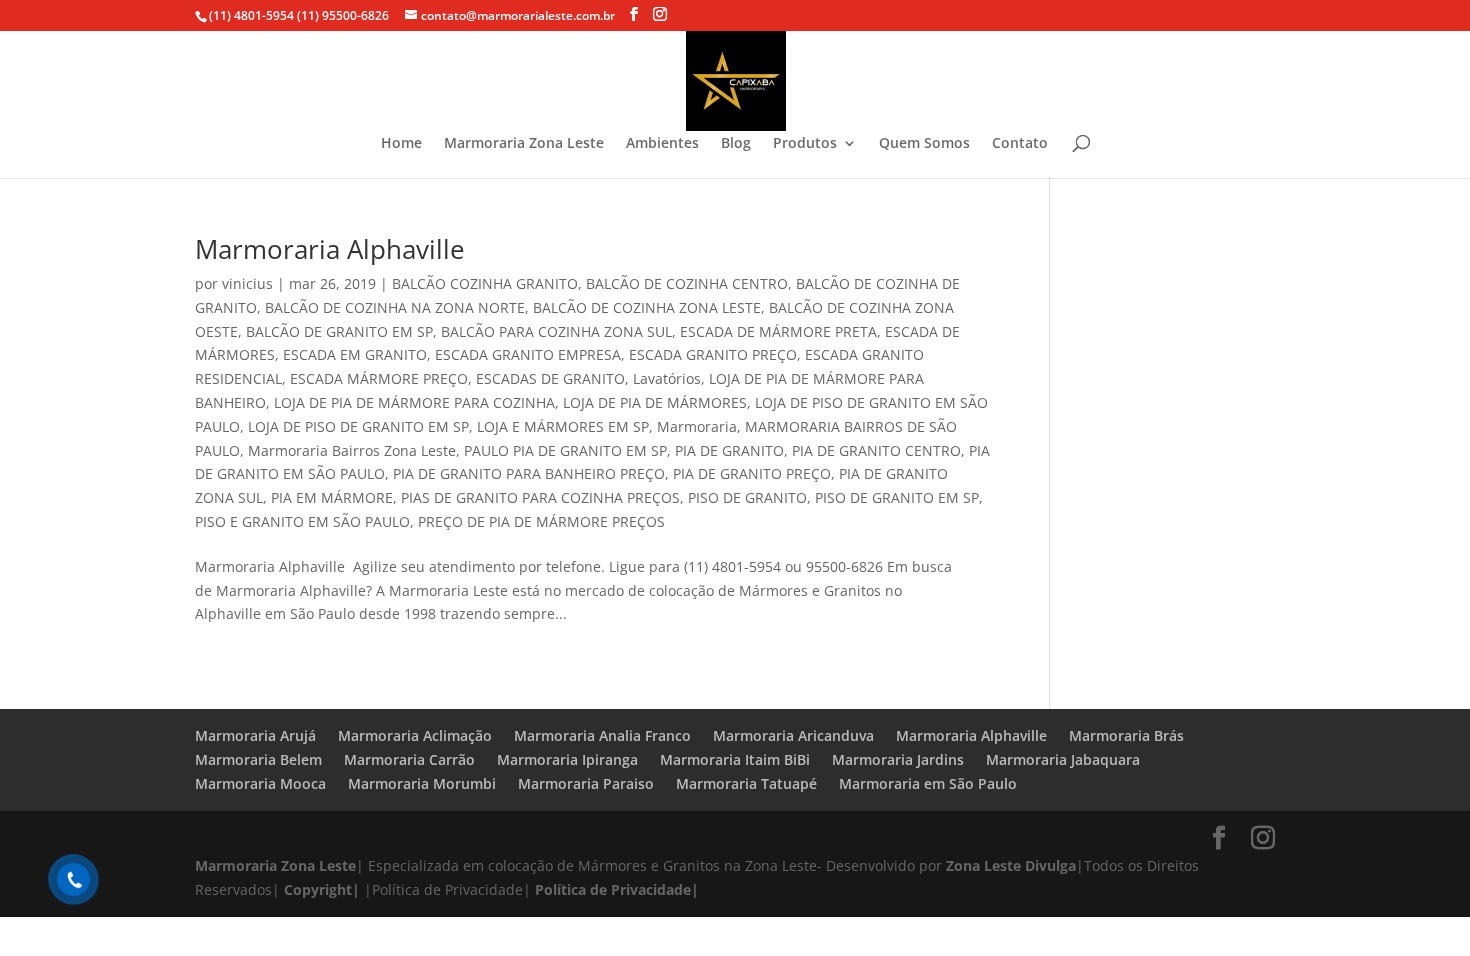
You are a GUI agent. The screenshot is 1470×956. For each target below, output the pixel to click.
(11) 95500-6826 (341, 15)
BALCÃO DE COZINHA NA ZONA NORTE (395, 307)
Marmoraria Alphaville (330, 249)
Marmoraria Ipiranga (567, 759)
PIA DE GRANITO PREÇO (752, 473)
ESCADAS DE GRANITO (550, 378)
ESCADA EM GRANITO (355, 354)
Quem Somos (924, 144)
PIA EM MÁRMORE (332, 497)
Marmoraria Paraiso (586, 783)
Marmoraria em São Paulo (928, 783)
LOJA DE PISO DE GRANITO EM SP (358, 426)
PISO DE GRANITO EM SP (897, 497)
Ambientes (662, 144)
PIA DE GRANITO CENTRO (876, 450)
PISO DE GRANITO (747, 497)
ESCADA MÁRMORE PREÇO (379, 378)
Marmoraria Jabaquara (1063, 759)
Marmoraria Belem (258, 759)
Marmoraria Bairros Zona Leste (352, 450)
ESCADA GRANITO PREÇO (713, 354)
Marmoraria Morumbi (422, 783)
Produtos (805, 144)
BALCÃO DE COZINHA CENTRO (687, 283)
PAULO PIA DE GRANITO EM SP (565, 450)
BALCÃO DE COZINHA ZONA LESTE (647, 307)
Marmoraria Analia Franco (602, 735)
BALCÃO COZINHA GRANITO (485, 283)
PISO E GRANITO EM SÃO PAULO (302, 521)
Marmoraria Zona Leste (524, 144)
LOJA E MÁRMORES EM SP (563, 426)
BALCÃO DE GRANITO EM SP (339, 331)
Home (401, 144)
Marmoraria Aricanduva (793, 735)
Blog (736, 144)
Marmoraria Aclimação (415, 735)
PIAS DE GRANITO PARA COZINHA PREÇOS (540, 497)
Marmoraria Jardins (898, 759)
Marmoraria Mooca (260, 783)
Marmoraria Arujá (255, 735)
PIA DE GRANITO (729, 450)
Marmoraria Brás (1126, 735)
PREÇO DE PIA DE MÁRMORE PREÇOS (541, 521)
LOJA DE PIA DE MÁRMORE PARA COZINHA (414, 402)
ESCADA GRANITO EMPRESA (528, 354)
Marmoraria (697, 426)
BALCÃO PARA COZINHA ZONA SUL (556, 331)
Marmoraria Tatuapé (746, 783)
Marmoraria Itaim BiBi (735, 759)
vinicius (247, 283)
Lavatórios (667, 378)
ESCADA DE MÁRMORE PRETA (778, 331)
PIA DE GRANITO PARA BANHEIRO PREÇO (529, 473)
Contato (1020, 144)
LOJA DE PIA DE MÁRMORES (655, 402)
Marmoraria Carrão (409, 759)
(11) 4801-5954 (251, 15)
